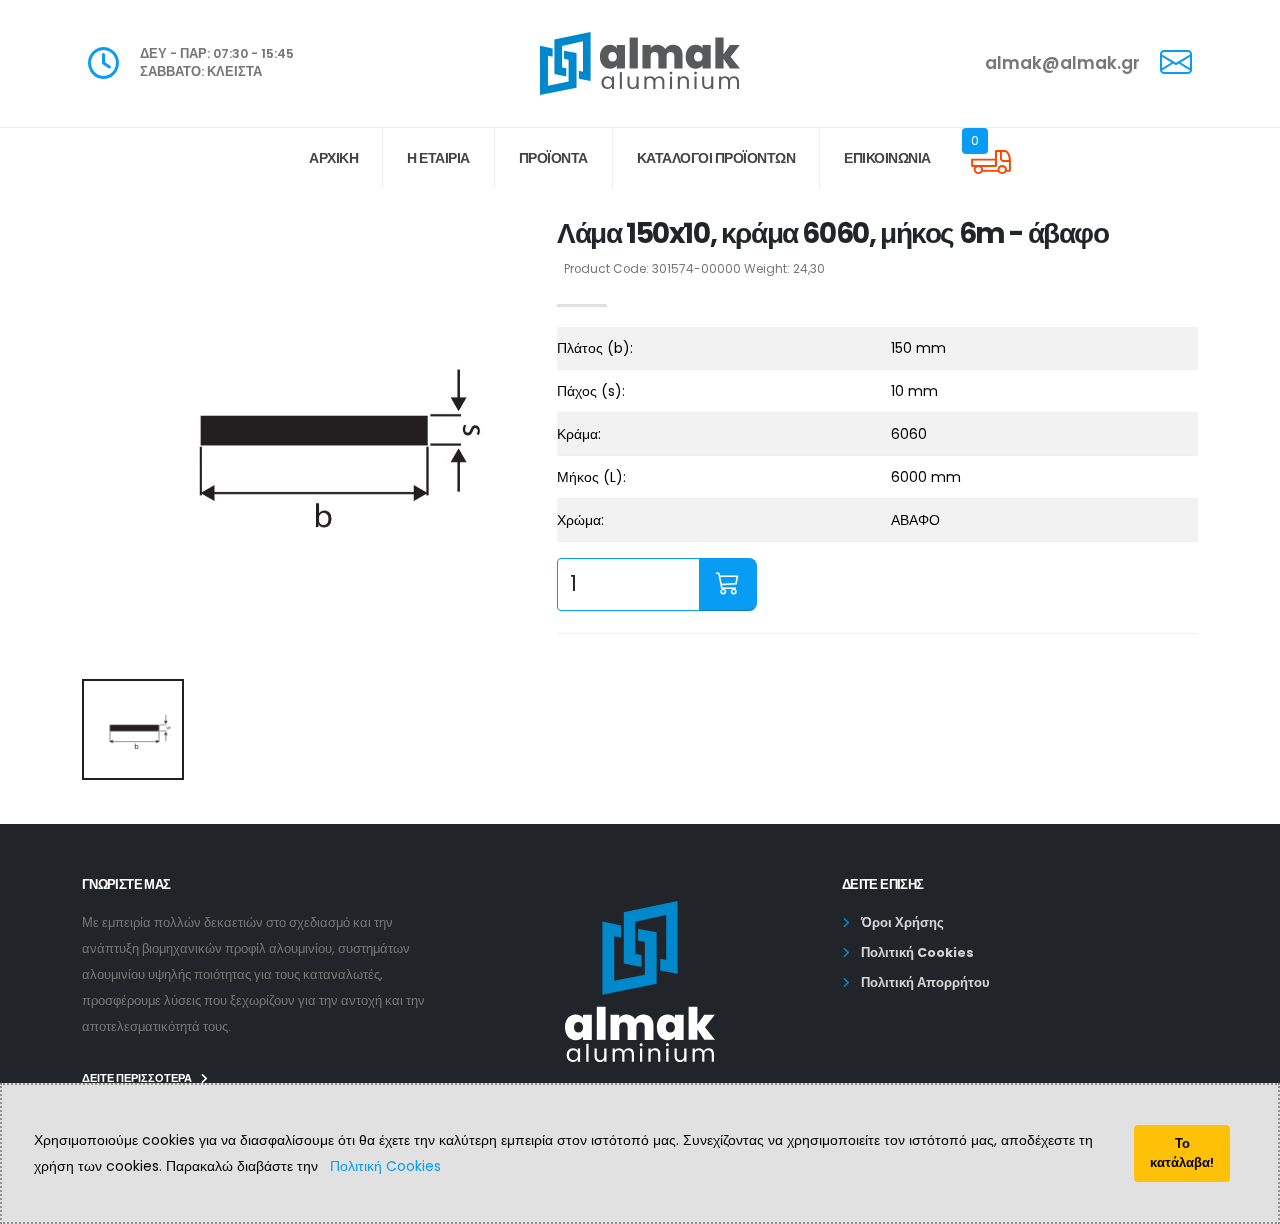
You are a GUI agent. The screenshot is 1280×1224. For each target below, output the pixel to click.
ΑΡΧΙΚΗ (333, 158)
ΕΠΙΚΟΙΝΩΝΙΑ (887, 158)
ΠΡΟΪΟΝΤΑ (553, 158)
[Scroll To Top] (1245, 1201)
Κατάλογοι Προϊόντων (716, 158)
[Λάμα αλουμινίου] (307, 437)
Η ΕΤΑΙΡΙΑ (438, 158)
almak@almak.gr (1062, 63)
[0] (991, 177)
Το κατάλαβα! (1182, 1153)
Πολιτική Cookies (385, 1166)
